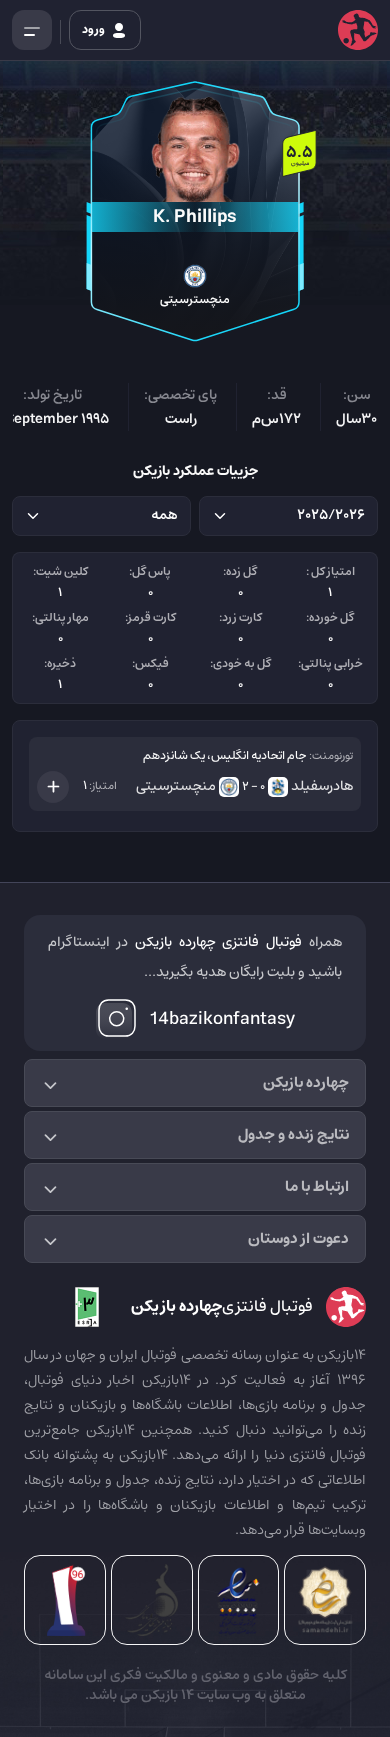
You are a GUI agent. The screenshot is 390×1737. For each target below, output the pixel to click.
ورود (94, 29)
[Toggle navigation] (32, 30)
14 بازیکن (166, 1695)
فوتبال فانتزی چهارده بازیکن (219, 942)
